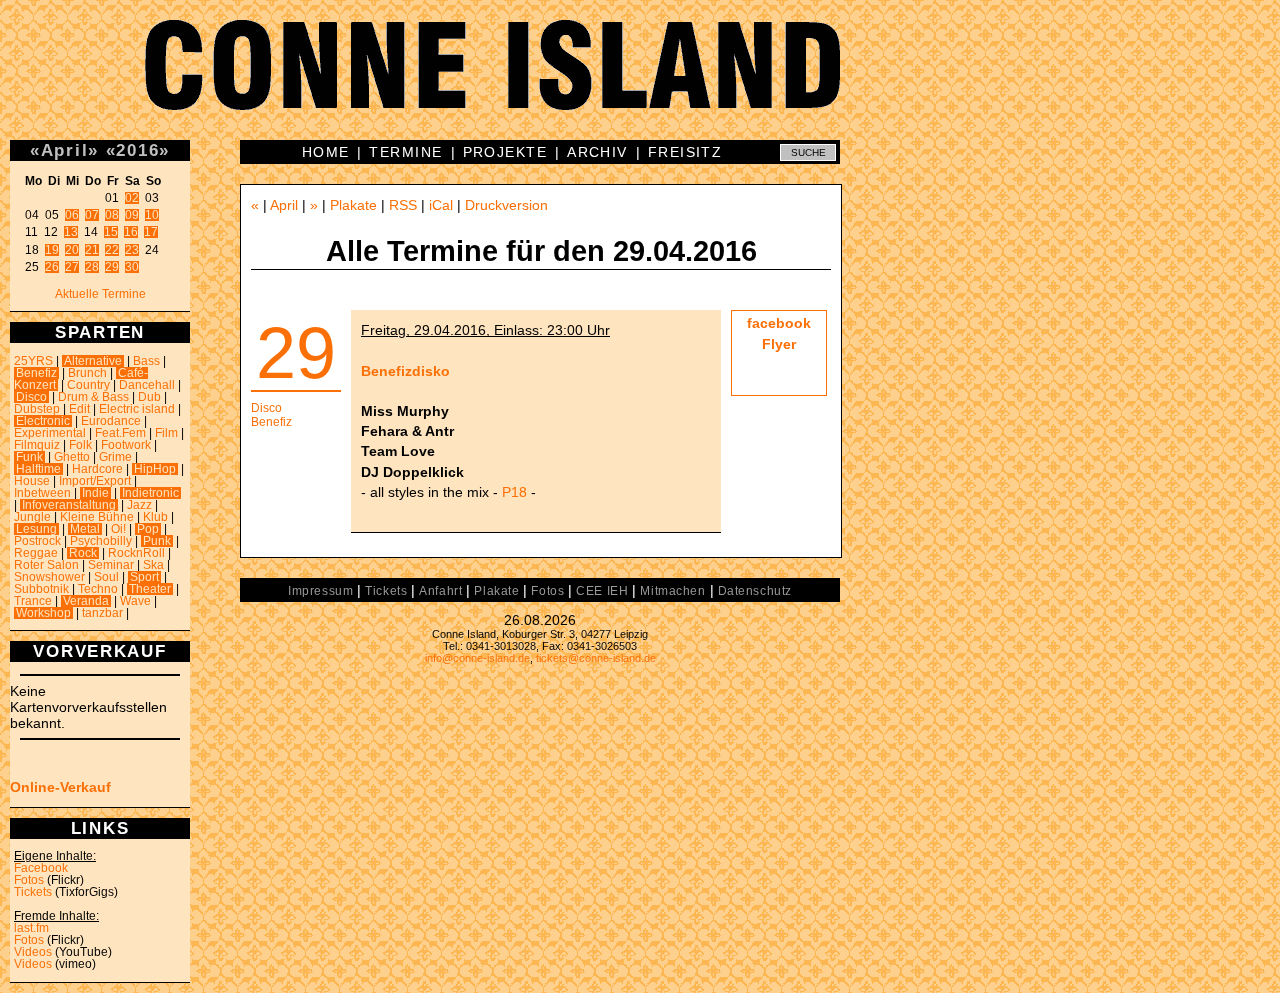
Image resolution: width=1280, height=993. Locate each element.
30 (132, 267)
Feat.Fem (120, 433)
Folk (80, 445)
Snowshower (49, 577)
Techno (98, 589)
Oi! (118, 529)
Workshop (43, 613)
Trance (33, 601)
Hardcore (97, 469)
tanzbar (102, 613)
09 (132, 215)
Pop (148, 529)
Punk (157, 541)
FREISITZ (685, 152)
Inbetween (42, 493)
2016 (137, 150)
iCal (441, 205)
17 (151, 232)
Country (88, 385)
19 (52, 250)
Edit (79, 409)
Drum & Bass (93, 397)
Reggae (36, 553)
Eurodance (111, 421)
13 (71, 232)
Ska (153, 565)
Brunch (87, 373)
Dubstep (37, 409)
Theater (150, 589)
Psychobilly (101, 541)
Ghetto (72, 457)
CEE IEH (602, 591)
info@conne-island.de (477, 658)
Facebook (41, 868)
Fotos (29, 880)
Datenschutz (755, 591)
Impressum (320, 591)
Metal (85, 529)
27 (72, 267)
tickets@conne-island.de (596, 658)
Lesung (36, 529)
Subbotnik (41, 589)
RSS (403, 205)
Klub (155, 517)
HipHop (155, 469)
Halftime (38, 469)
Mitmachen (672, 591)
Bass (146, 361)
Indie (95, 493)
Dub (149, 397)
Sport (144, 577)
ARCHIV (597, 152)
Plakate (353, 205)
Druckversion (506, 205)
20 (72, 250)
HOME (326, 152)
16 (131, 232)
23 (132, 250)
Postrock (37, 541)
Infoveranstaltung (69, 505)
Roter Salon (46, 565)
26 (52, 267)
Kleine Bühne (97, 517)
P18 (514, 492)
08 (112, 215)
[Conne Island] (640, 80)
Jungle (32, 517)
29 (112, 267)
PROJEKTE (505, 152)
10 (152, 215)
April (65, 150)
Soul (106, 577)
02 (132, 198)
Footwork (126, 445)
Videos (33, 952)
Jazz (139, 505)
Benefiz (36, 373)
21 (92, 250)
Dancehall (147, 385)
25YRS (33, 361)
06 (72, 215)
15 (111, 232)
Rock (83, 553)
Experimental (50, 433)
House (32, 481)
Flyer (779, 344)
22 (112, 250)
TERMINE (405, 152)
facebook (779, 323)
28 (92, 267)
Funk (29, 457)
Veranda (86, 601)
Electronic (43, 421)
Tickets (33, 892)
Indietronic (150, 493)
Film (166, 433)
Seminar (111, 565)
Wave (135, 601)
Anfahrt (440, 591)
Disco (31, 397)
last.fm (31, 928)
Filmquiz (37, 445)
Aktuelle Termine (100, 294)
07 (92, 215)
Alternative (93, 361)
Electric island (137, 409)
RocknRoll (136, 553)
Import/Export (95, 481)
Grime (115, 457)
